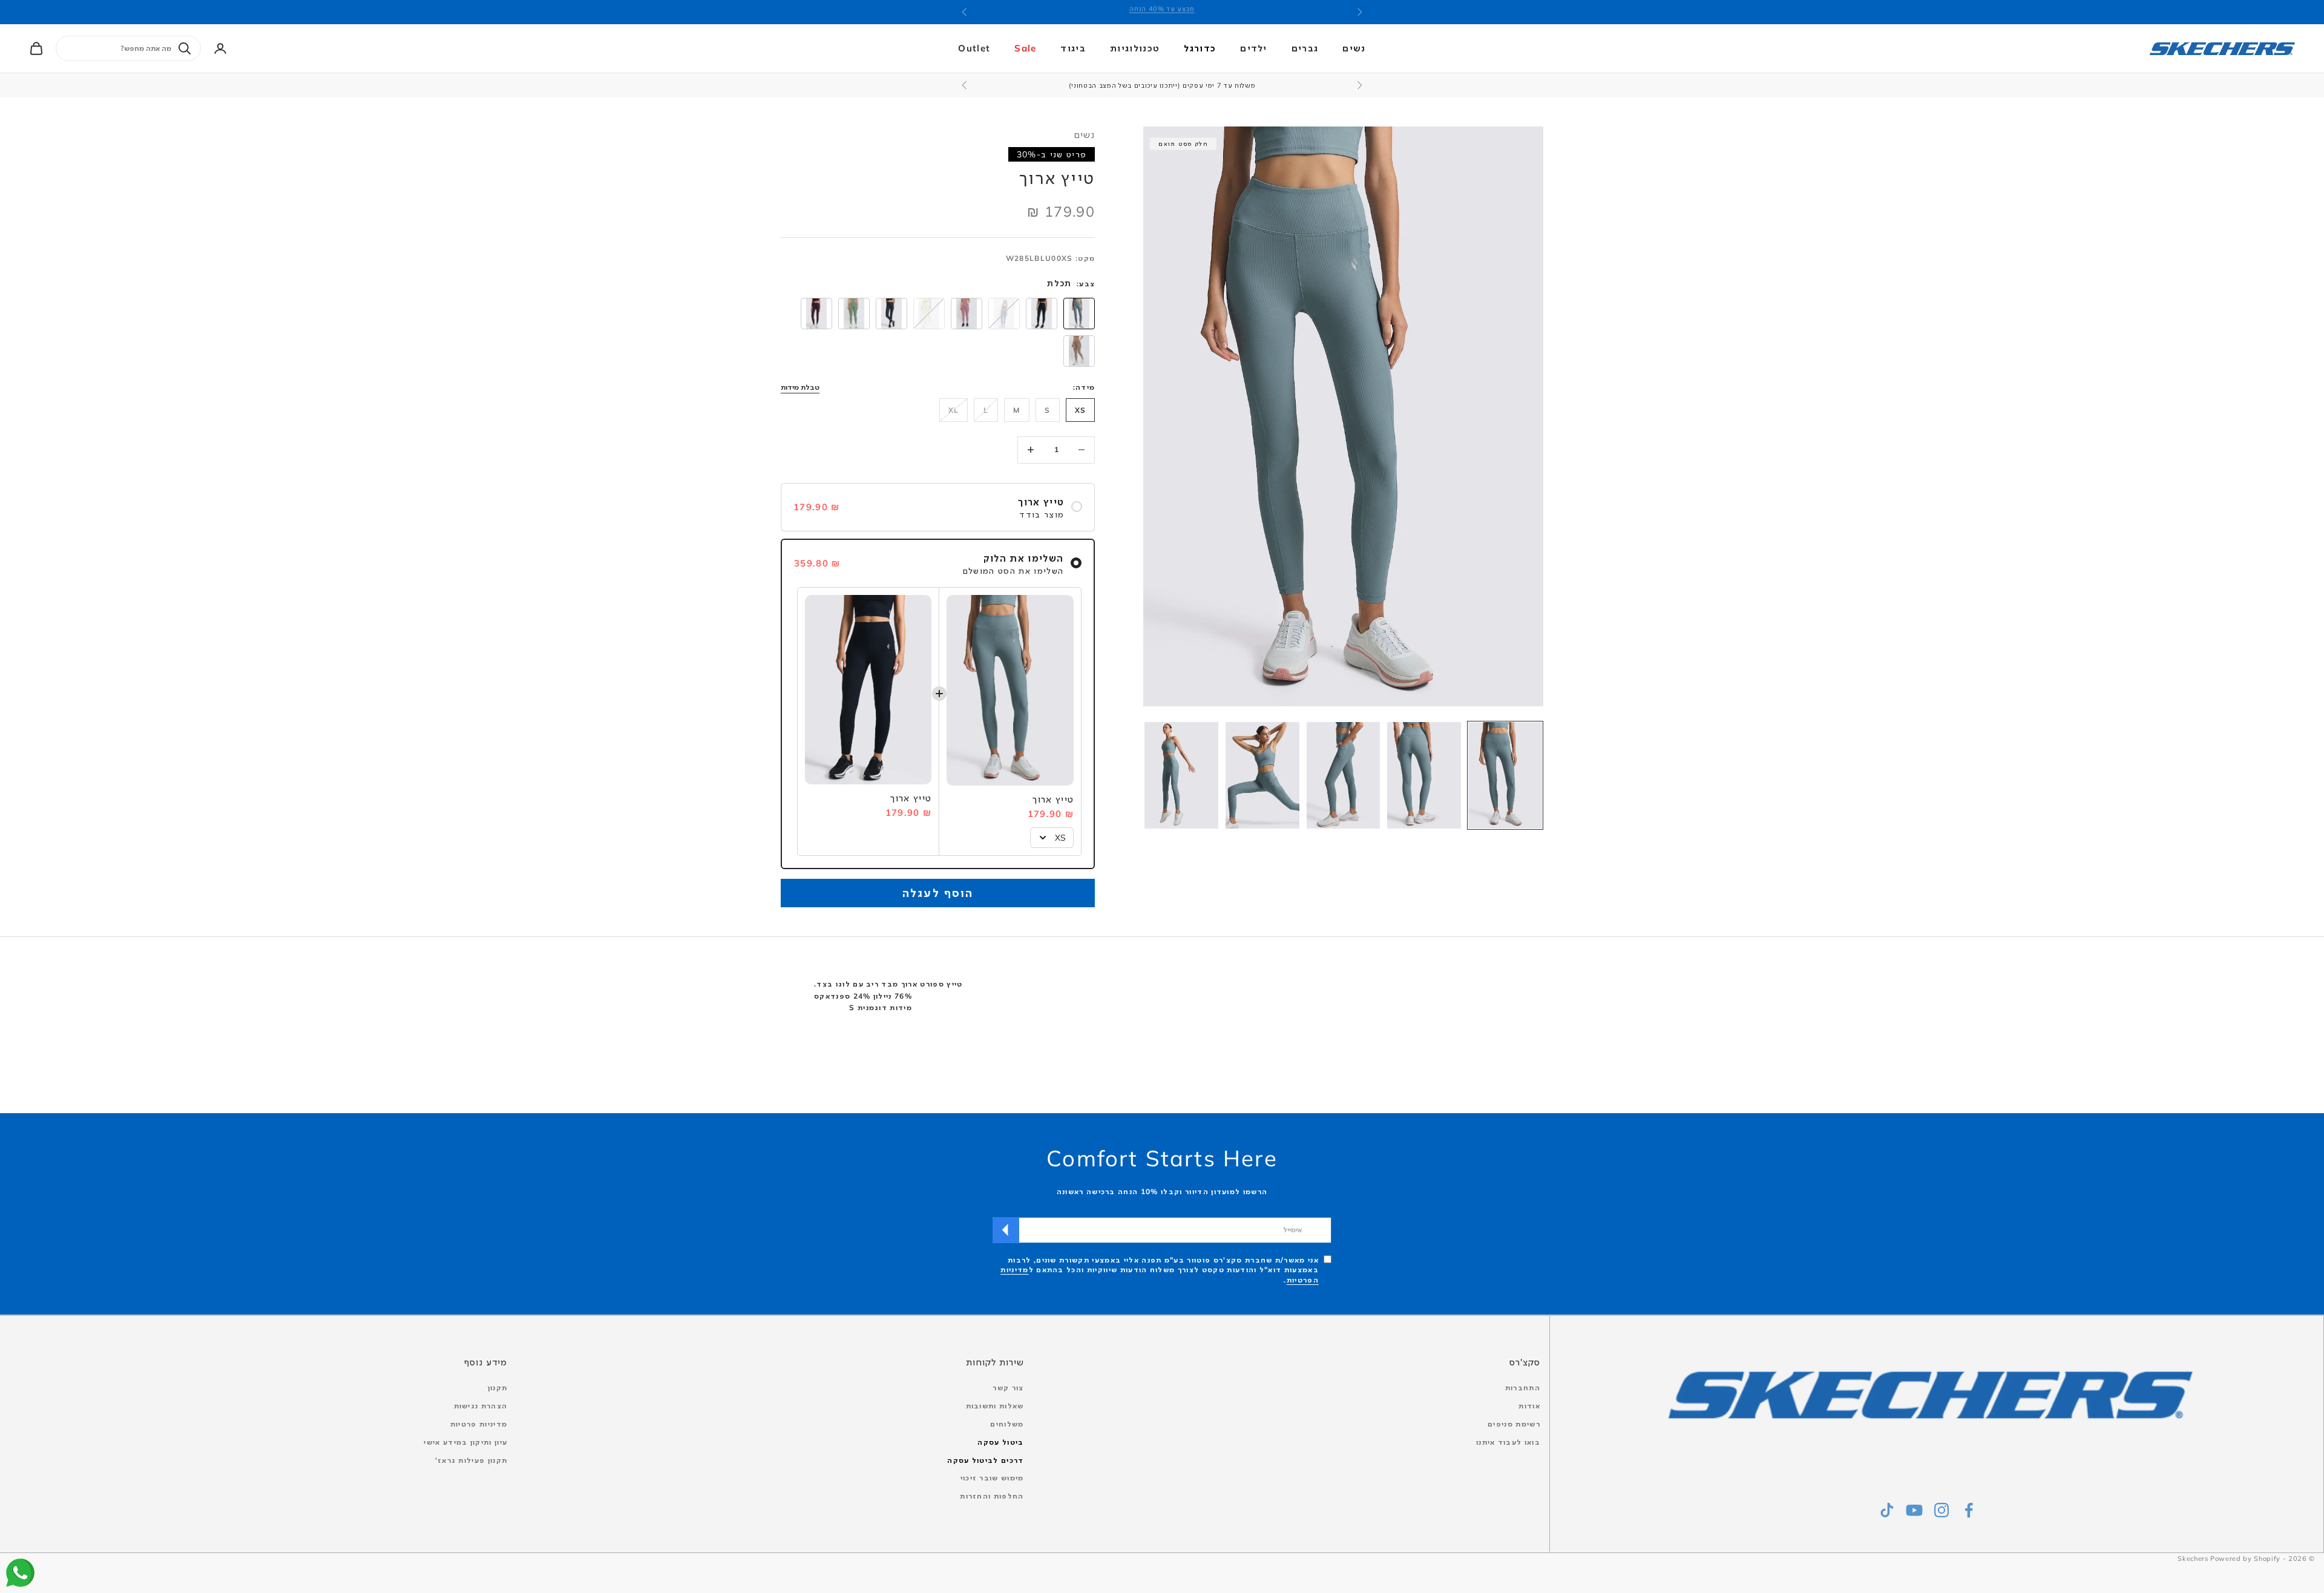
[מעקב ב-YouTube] (1914, 1510)
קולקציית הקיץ (1162, 12)
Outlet (974, 48)
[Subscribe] (1006, 1230)
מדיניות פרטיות (479, 1424)
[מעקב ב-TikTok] (1887, 1510)
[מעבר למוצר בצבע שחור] (1042, 314)
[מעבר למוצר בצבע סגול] (816, 314)
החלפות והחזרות (992, 1496)
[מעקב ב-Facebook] (1969, 1510)
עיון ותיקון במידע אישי (465, 1442)
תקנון (498, 1388)
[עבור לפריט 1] (1505, 776)
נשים (1354, 48)
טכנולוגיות (1135, 48)
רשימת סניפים (1514, 1424)
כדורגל (1200, 48)
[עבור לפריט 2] (1424, 776)
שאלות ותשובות (995, 1406)
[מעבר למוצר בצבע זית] (854, 314)
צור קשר (1008, 1388)
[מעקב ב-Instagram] (1942, 1510)
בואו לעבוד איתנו (1508, 1442)
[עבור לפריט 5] (1181, 776)
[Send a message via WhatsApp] (20, 1573)
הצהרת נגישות (481, 1406)
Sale (1025, 48)
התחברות (1523, 1388)
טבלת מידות (800, 387)
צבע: (1086, 284)
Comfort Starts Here (1162, 1158)
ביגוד (1073, 48)
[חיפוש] (185, 48)
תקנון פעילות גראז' (471, 1460)
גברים (1305, 48)
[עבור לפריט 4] (1262, 776)
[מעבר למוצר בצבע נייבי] (891, 314)
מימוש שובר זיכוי (992, 1478)
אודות (1529, 1406)
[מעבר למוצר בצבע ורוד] (967, 314)
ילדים (1254, 48)
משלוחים (1007, 1424)
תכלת (1059, 283)
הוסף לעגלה (938, 893)
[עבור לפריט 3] (1344, 776)
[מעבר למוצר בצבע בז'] (1079, 351)
